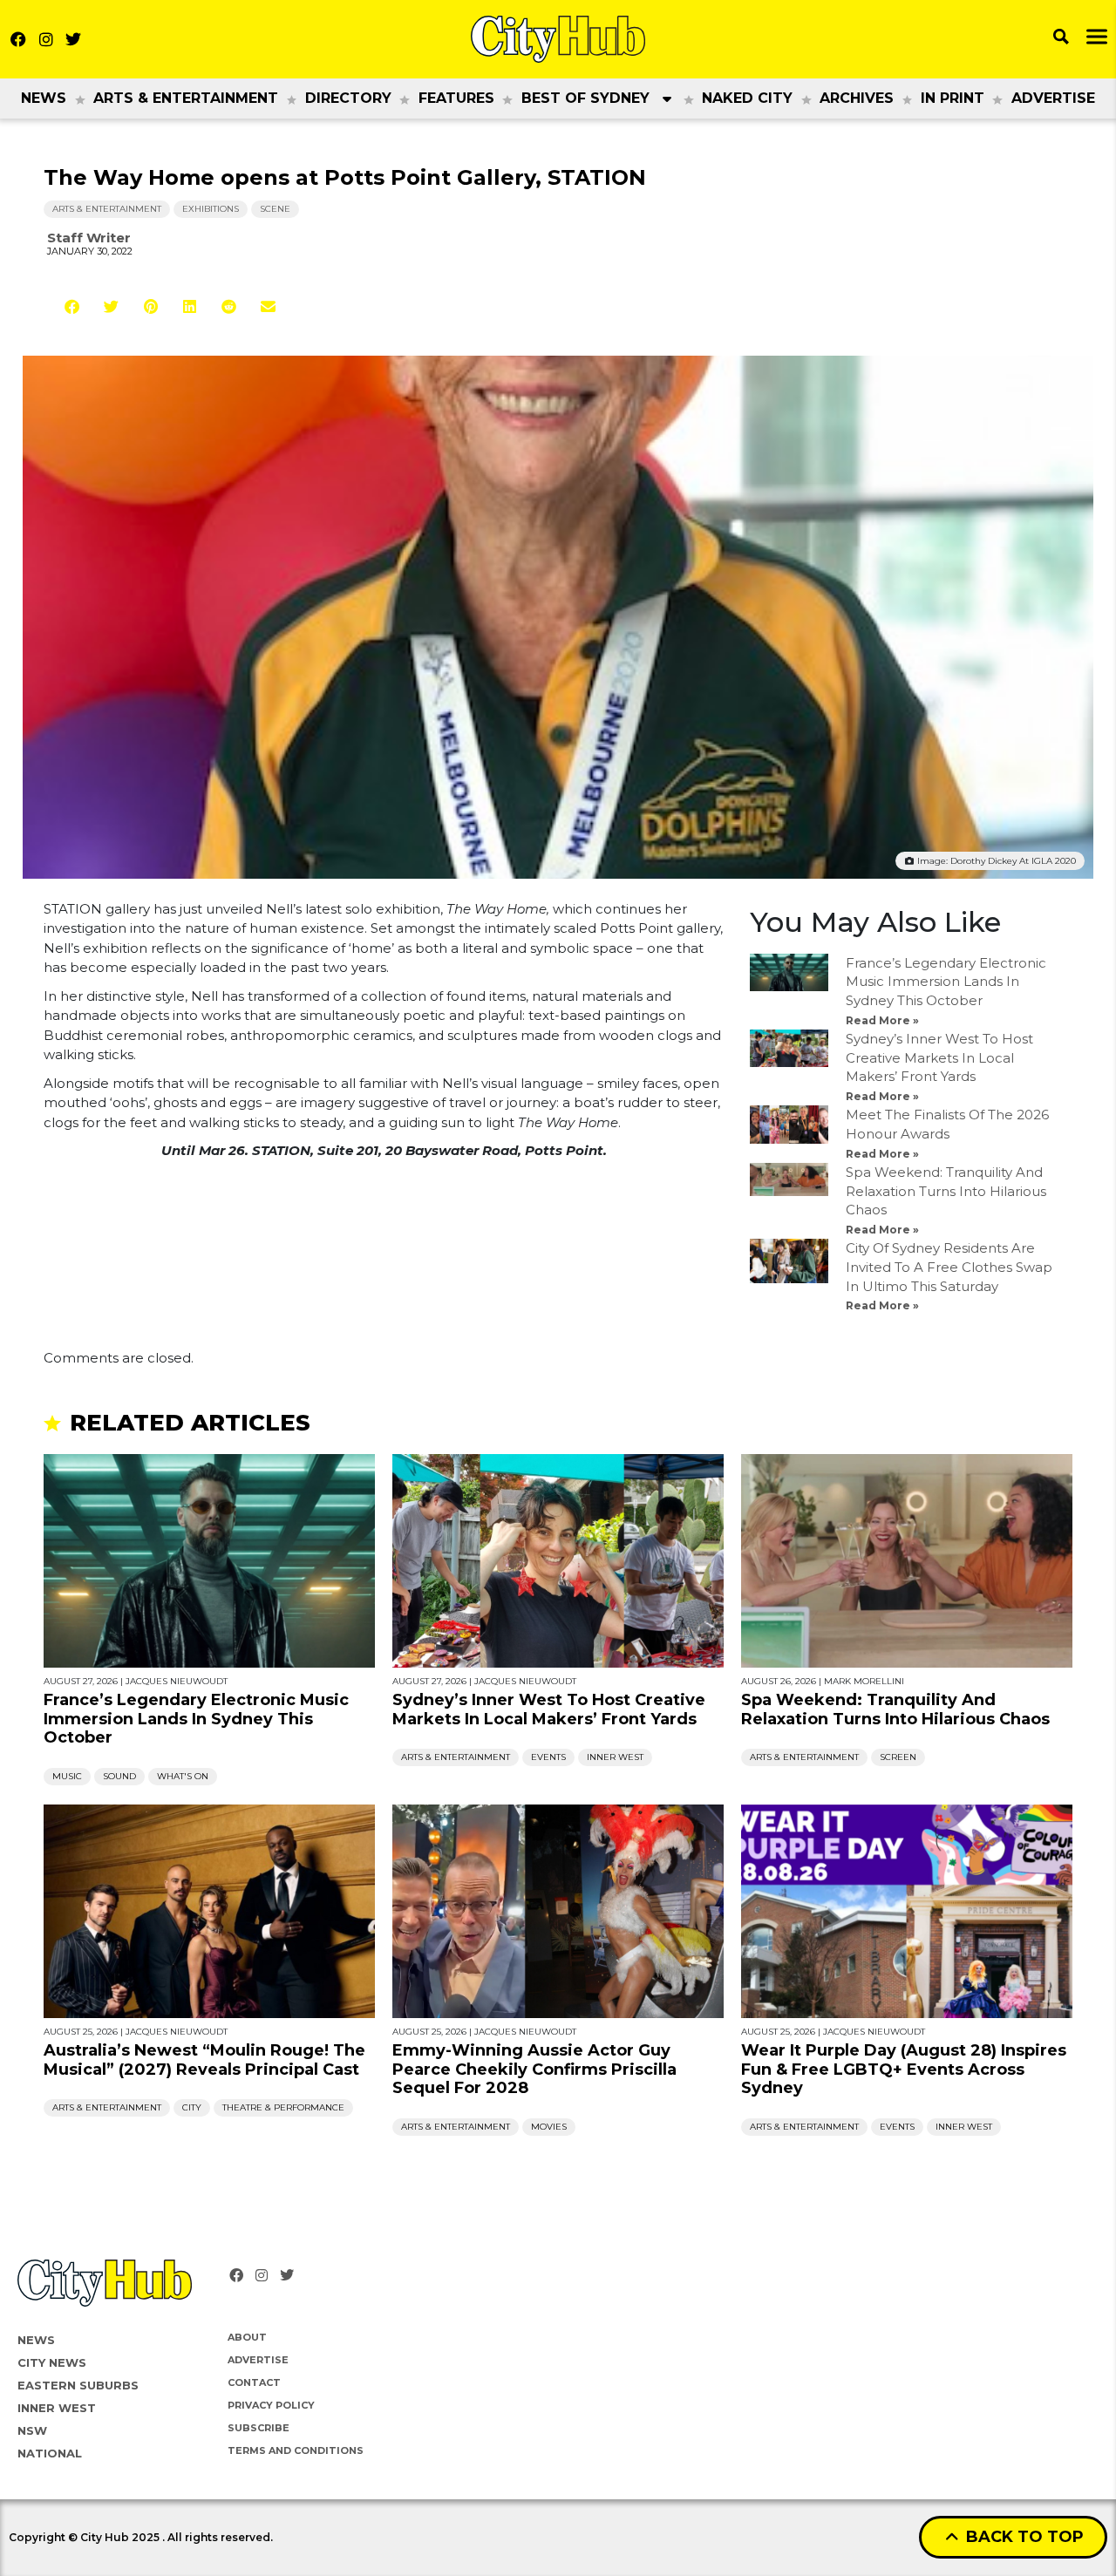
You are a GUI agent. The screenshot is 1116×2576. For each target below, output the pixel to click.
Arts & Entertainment (186, 98)
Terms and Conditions (296, 2450)
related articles (190, 1423)
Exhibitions (211, 209)
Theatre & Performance (283, 2107)
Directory (348, 98)
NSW (32, 2430)
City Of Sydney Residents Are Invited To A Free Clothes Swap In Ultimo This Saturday (949, 1267)
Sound (119, 1776)
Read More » (882, 1020)
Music (67, 1776)
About (247, 2337)
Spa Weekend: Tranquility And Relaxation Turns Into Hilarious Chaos (946, 1191)
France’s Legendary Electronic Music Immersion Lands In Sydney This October (946, 982)
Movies (549, 2127)
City (192, 2107)
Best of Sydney (585, 98)
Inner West (615, 1757)
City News (52, 2362)
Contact (254, 2382)
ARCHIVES (857, 98)
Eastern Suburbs (78, 2385)
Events (548, 1757)
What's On (183, 1776)
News (44, 98)
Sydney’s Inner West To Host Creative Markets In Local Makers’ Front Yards (939, 1057)
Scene (275, 209)
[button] (72, 306)
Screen (898, 1757)
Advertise (1053, 98)
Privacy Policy (271, 2405)
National (50, 2453)
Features (456, 98)
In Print (953, 98)
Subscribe (259, 2428)
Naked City (747, 98)
